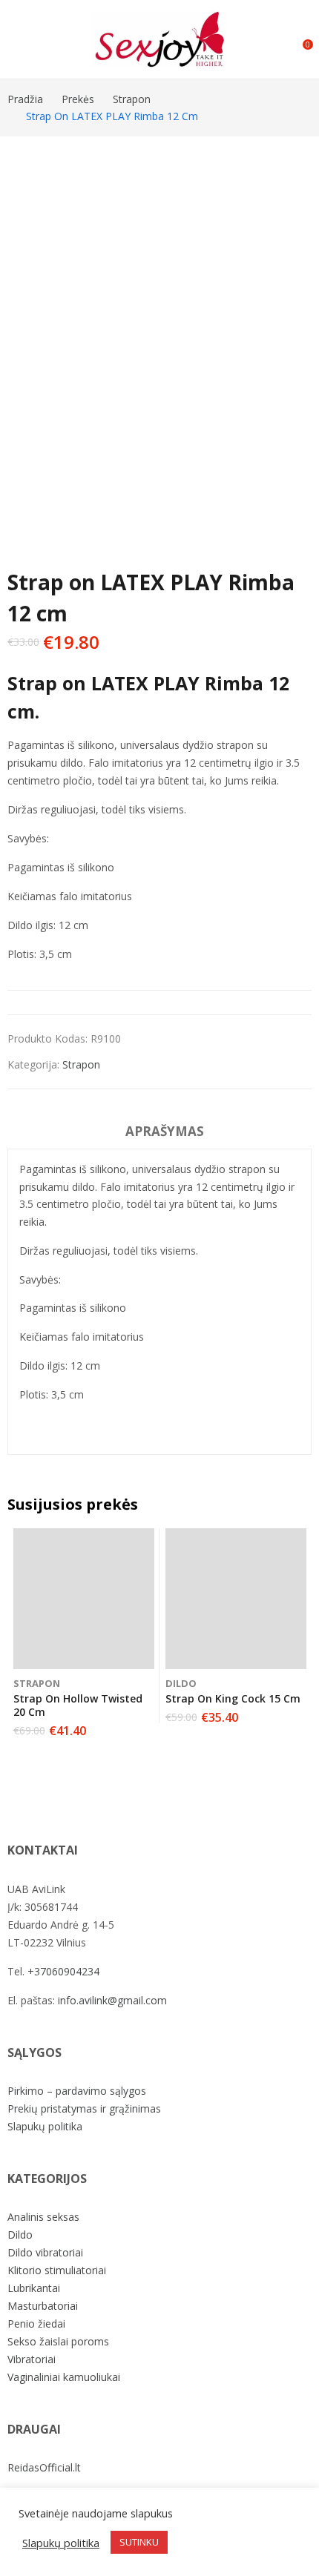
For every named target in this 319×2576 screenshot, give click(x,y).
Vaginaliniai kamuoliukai (64, 2377)
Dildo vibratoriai (45, 2252)
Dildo (181, 1683)
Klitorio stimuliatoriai (57, 2270)
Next (293, 318)
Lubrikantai (34, 2288)
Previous (26, 318)
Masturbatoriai (43, 2306)
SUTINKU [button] (139, 2542)
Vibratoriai (32, 2359)
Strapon (81, 1064)
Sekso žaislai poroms (58, 2341)
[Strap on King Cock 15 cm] (236, 1599)
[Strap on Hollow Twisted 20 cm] (84, 1599)
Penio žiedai (36, 2324)
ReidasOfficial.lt (44, 2467)
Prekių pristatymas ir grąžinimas (84, 2108)
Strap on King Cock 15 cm (233, 1698)
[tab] (165, 1134)
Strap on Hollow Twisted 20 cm (78, 1705)
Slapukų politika (45, 2126)
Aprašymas (165, 1131)
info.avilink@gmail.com (112, 2000)
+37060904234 (63, 1971)
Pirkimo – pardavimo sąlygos (77, 2091)
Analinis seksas (43, 2217)
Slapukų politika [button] (61, 2543)
